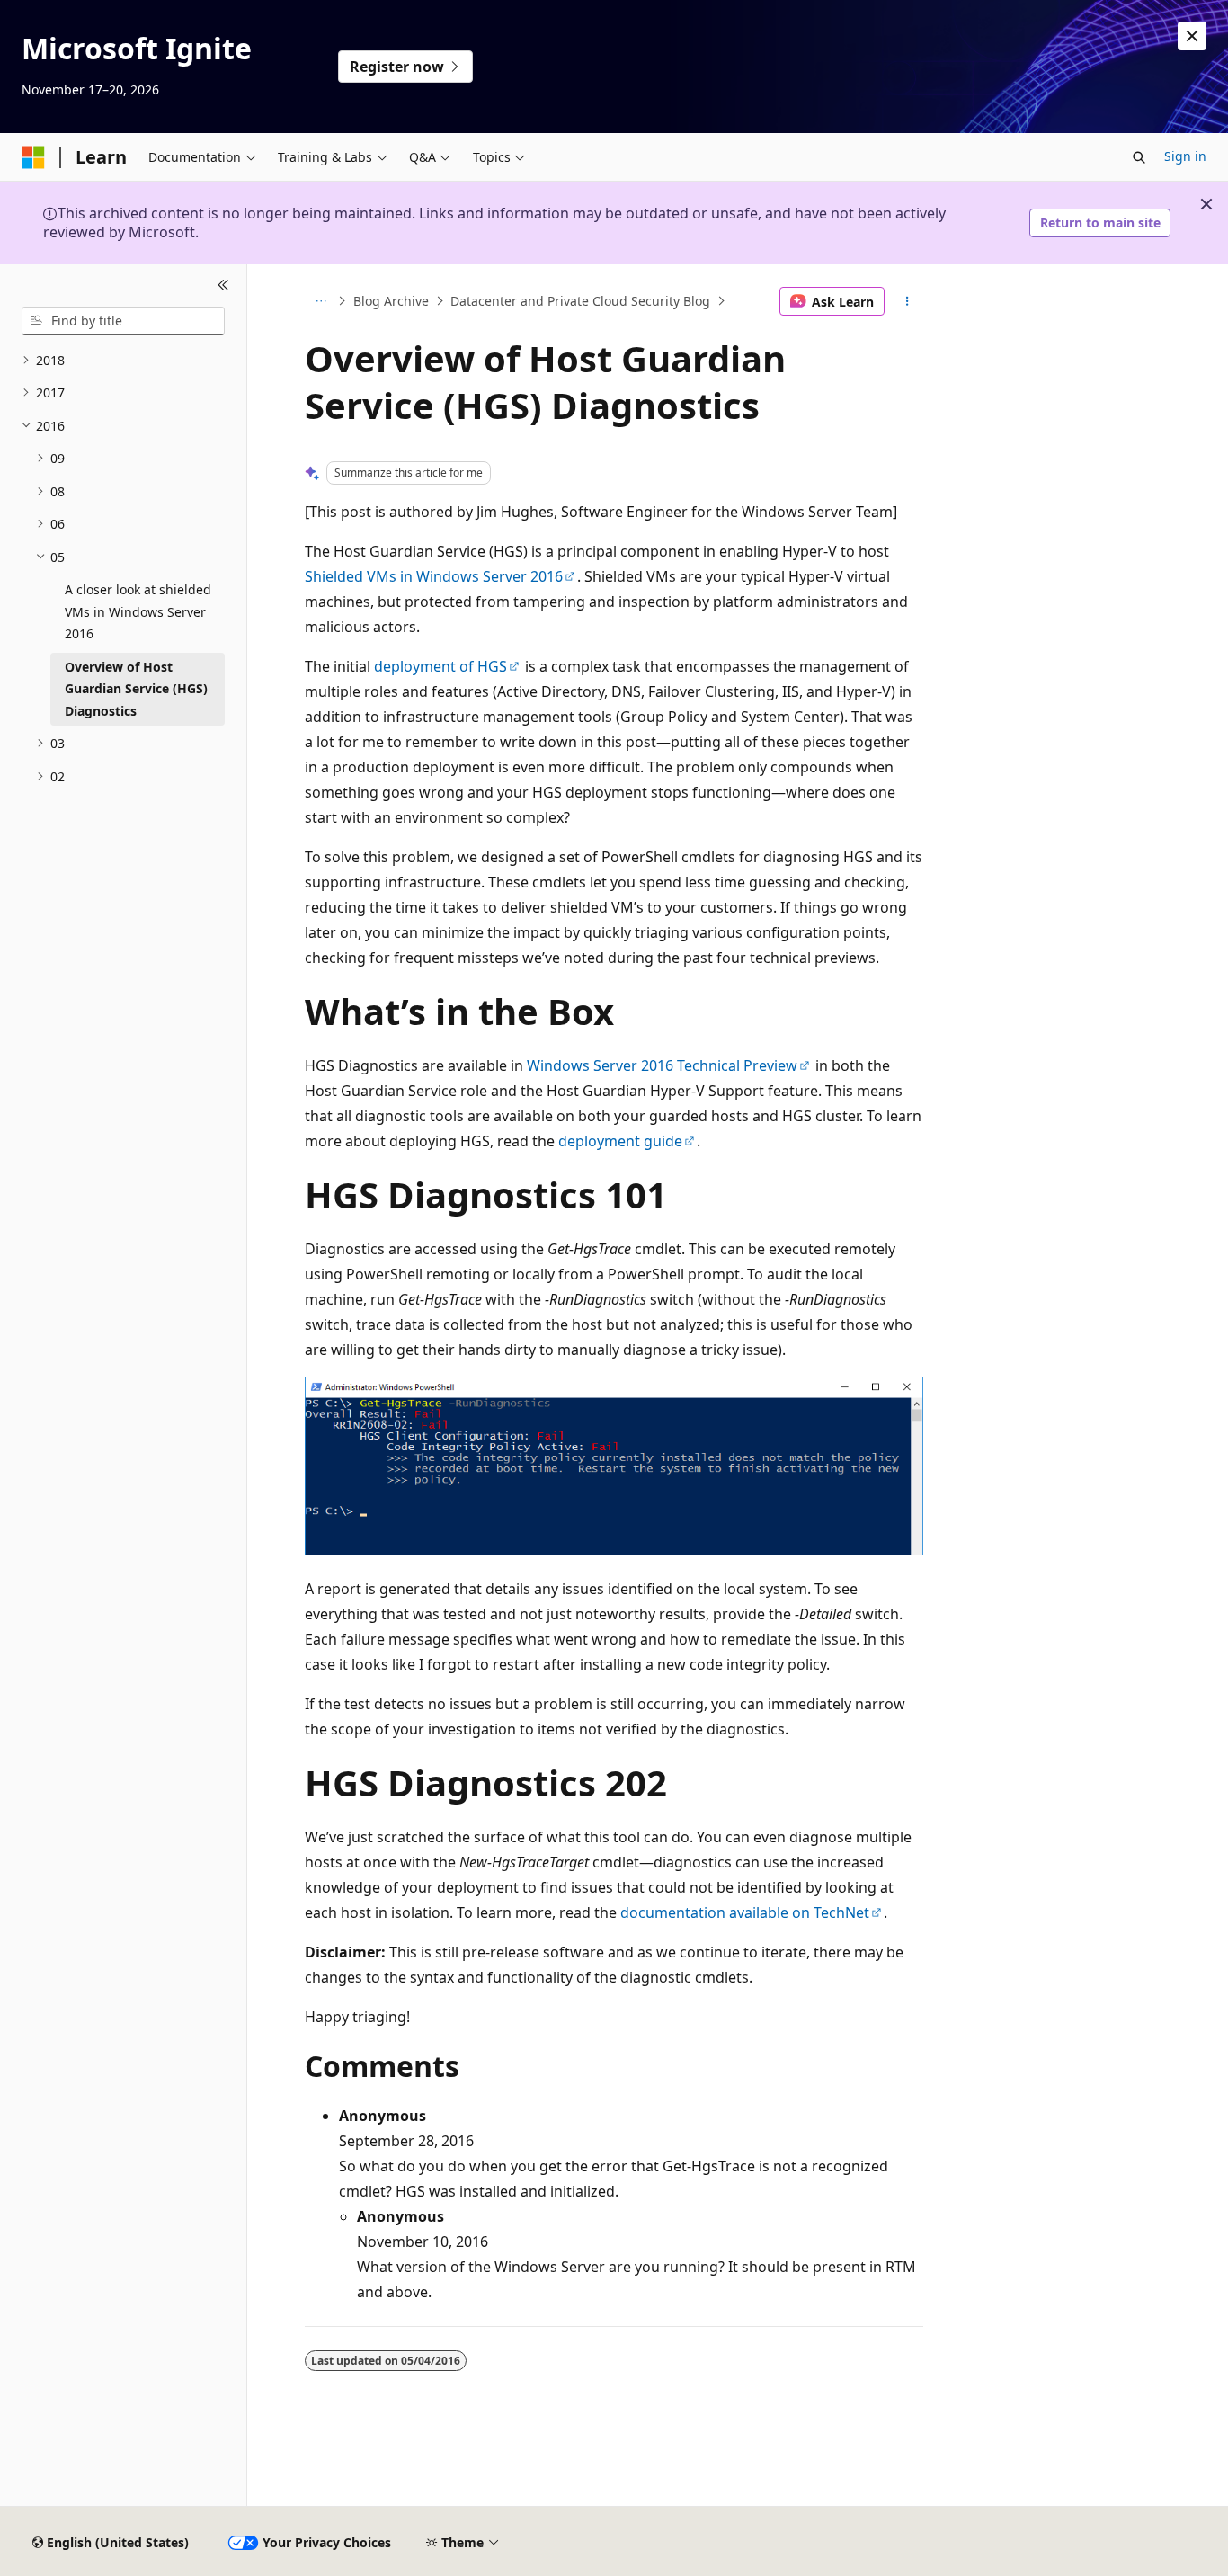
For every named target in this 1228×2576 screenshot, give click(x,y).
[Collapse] (223, 286)
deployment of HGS (440, 666)
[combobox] (123, 321)
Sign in (1185, 156)
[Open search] (1139, 157)
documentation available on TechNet (745, 1912)
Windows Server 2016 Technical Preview (662, 1065)
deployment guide (620, 1141)
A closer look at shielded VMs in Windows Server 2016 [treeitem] (138, 611)
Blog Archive (391, 301)
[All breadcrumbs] (320, 301)
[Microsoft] (33, 157)
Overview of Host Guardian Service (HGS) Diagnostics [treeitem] (136, 689)
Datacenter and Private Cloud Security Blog (580, 301)
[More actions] (908, 301)
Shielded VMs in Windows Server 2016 (434, 576)
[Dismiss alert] (1192, 36)
